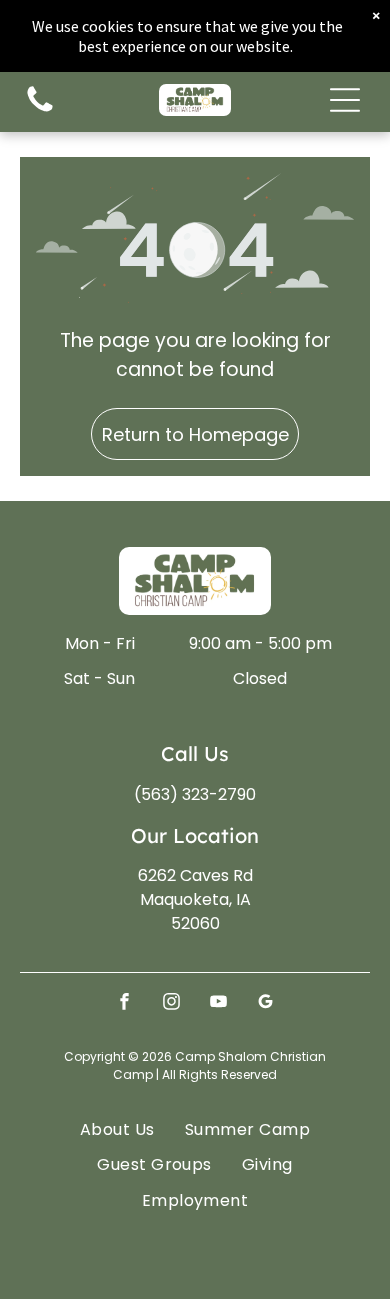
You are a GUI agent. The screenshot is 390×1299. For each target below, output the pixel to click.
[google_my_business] (266, 1004)
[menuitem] (117, 1129)
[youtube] (219, 1004)
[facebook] (125, 1004)
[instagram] (172, 1004)
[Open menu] (345, 100)
